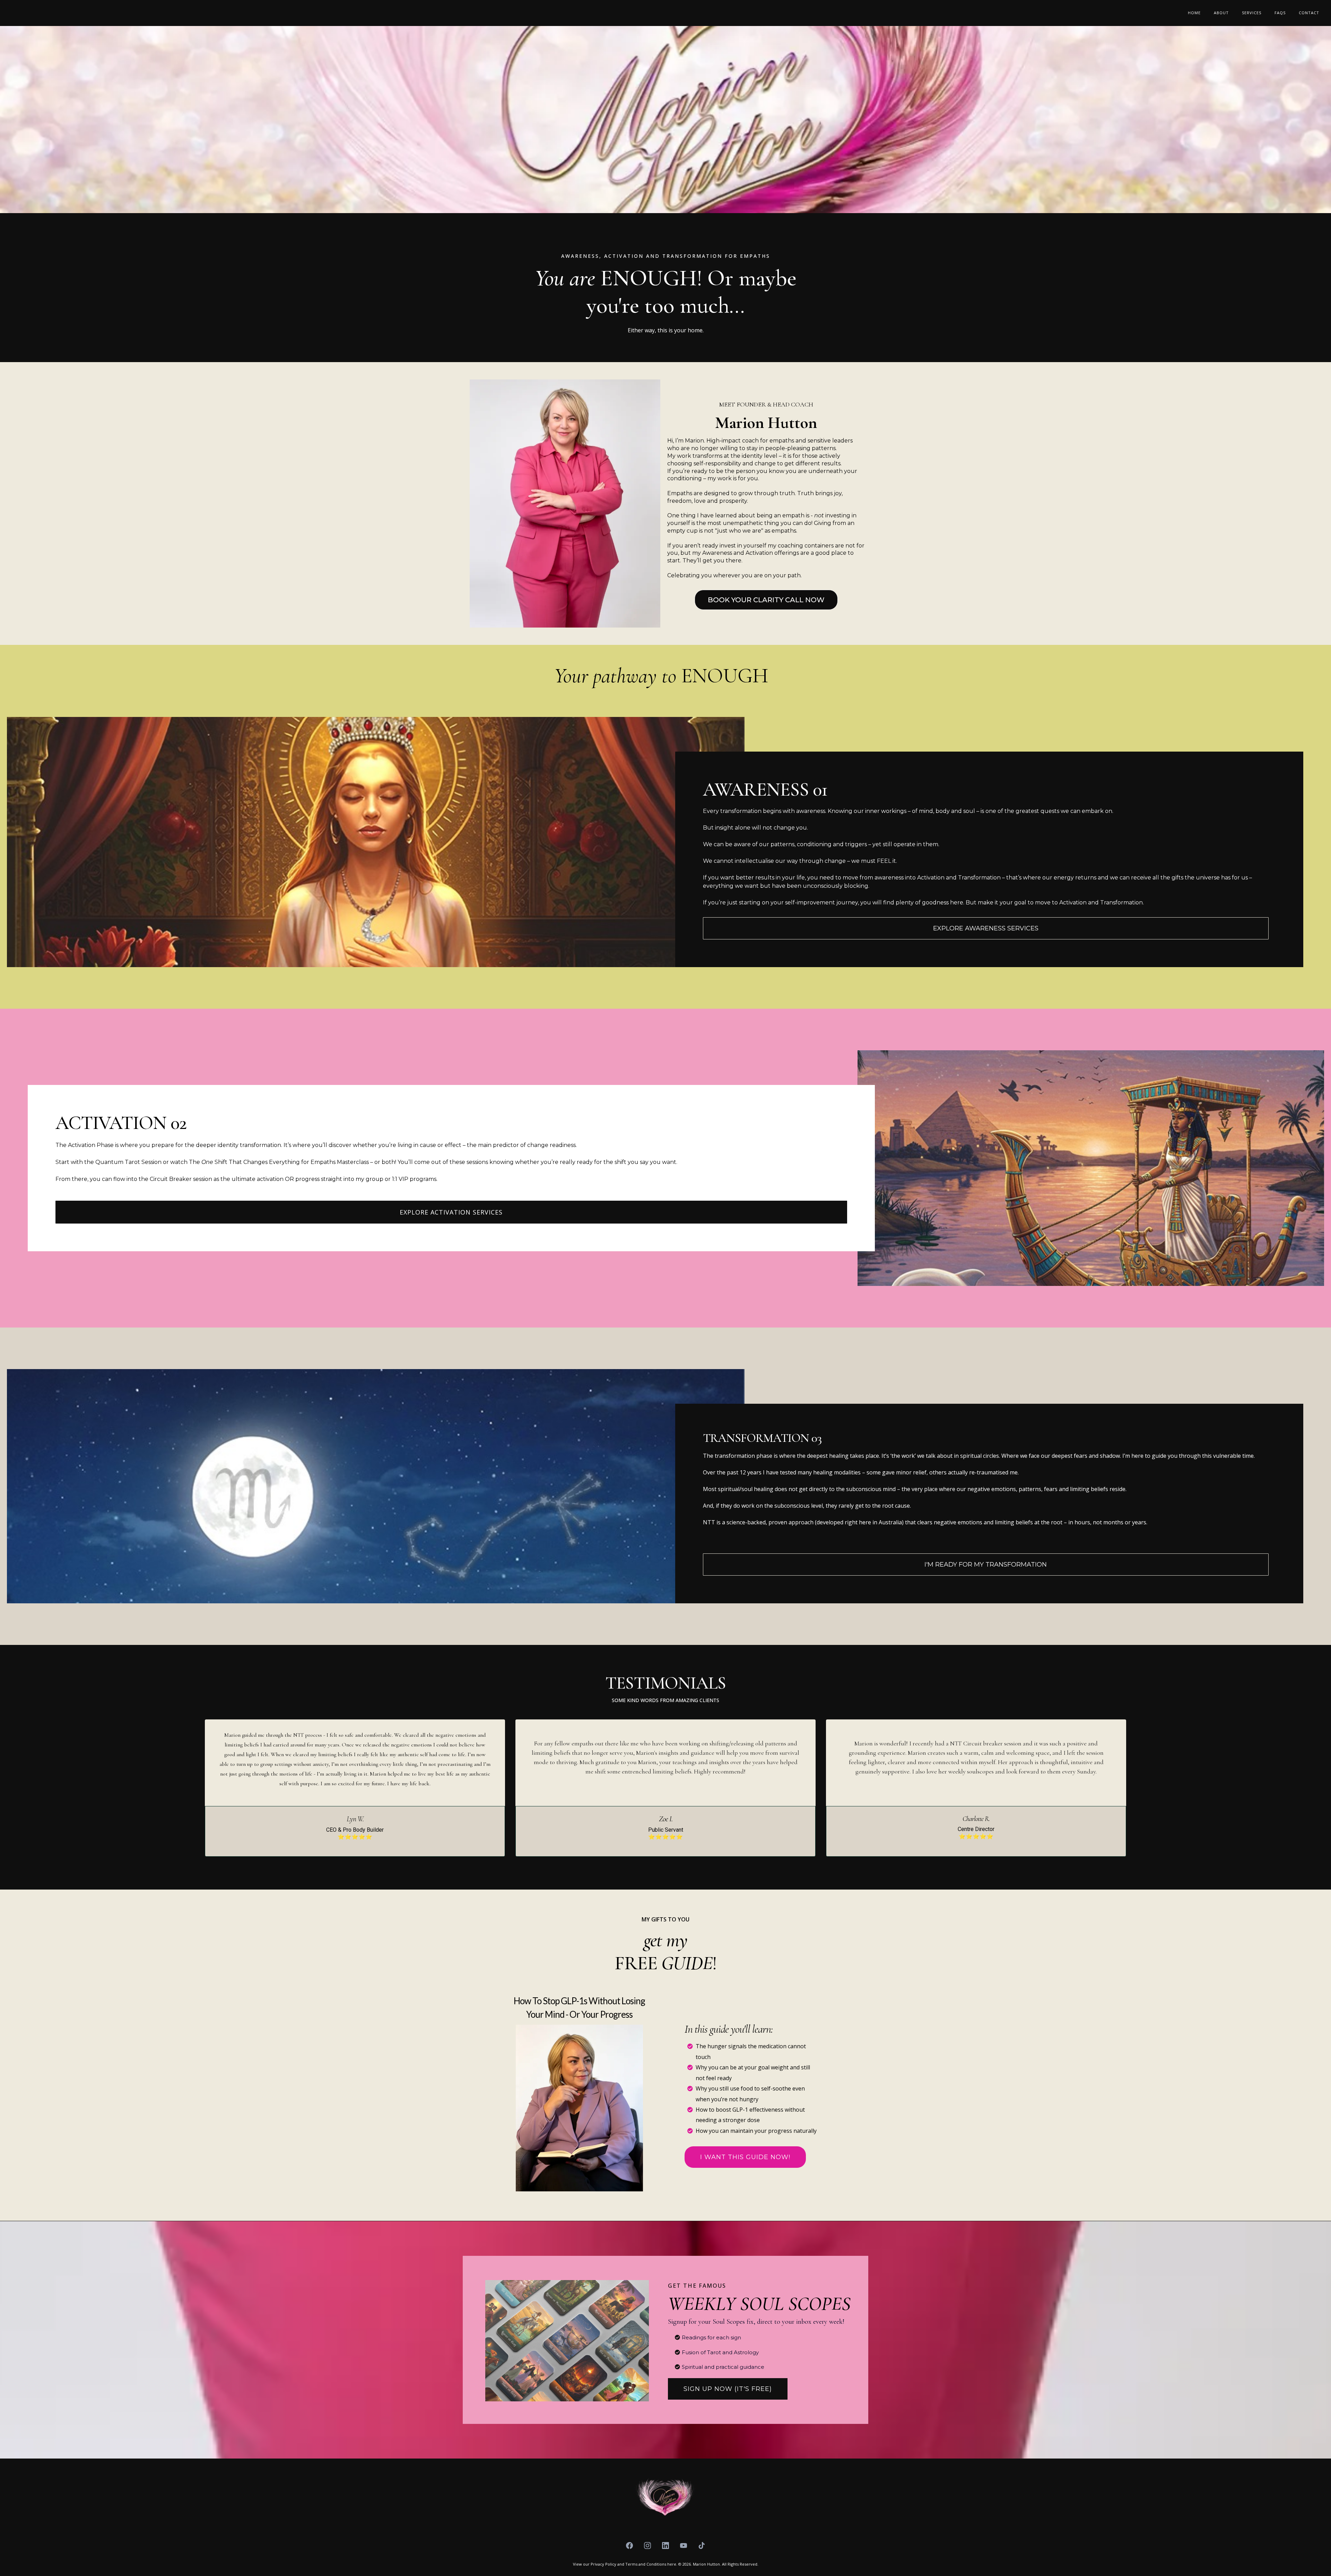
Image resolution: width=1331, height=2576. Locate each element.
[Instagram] (647, 2546)
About (1221, 13)
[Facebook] (629, 2546)
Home (1194, 13)
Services (1252, 13)
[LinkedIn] (665, 2546)
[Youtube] (684, 2546)
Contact (1309, 13)
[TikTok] (702, 2546)
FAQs (1280, 13)
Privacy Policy (603, 2564)
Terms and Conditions (646, 2564)
